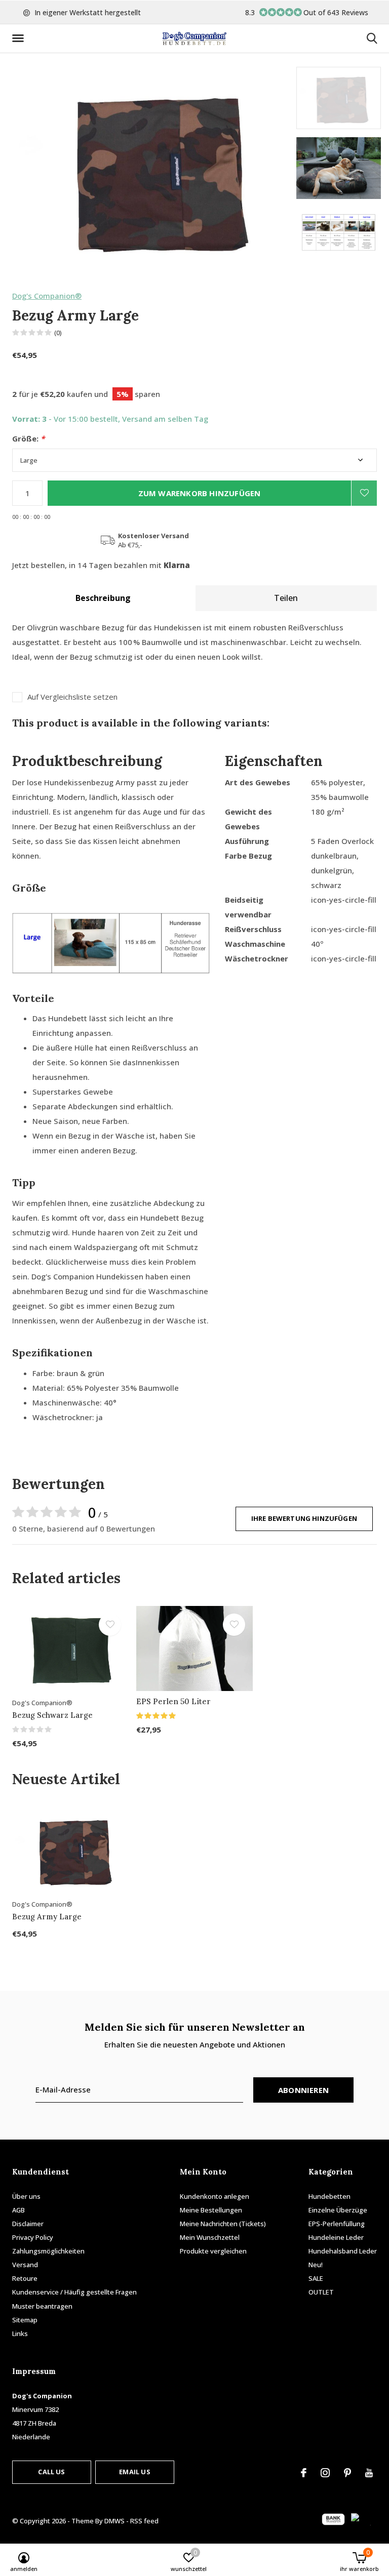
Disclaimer (28, 2224)
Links (20, 2333)
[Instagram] (325, 2473)
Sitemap (25, 2320)
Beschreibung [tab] (103, 598)
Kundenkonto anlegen (215, 2196)
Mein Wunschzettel (210, 2237)
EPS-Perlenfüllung (337, 2224)
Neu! (316, 2265)
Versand (25, 2265)
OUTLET (321, 2292)
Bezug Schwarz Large (52, 1715)
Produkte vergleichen (213, 2251)
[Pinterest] (347, 2473)
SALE (316, 2278)
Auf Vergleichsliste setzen (72, 697)
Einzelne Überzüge (338, 2210)
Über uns (26, 2196)
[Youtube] (369, 2473)
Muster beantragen (42, 2306)
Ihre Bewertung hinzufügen (304, 1518)
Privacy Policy (33, 2237)
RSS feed (144, 2521)
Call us (51, 2472)
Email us (134, 2472)
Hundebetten (329, 2196)
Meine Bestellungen (211, 2210)
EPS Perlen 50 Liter (173, 1701)
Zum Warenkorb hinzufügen (200, 493)
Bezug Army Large (47, 1917)
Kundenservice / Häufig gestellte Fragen (74, 2292)
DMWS (114, 2521)
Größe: (28, 439)
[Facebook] (304, 2473)
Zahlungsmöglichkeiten (48, 2251)
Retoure (25, 2278)
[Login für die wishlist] (364, 493)
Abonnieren (303, 2090)
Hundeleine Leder (336, 2237)
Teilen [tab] (286, 598)
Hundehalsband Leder (343, 2251)
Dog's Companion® (47, 296)
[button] (20, 38)
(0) (58, 333)
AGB (18, 2210)
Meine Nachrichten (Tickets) (223, 2224)
